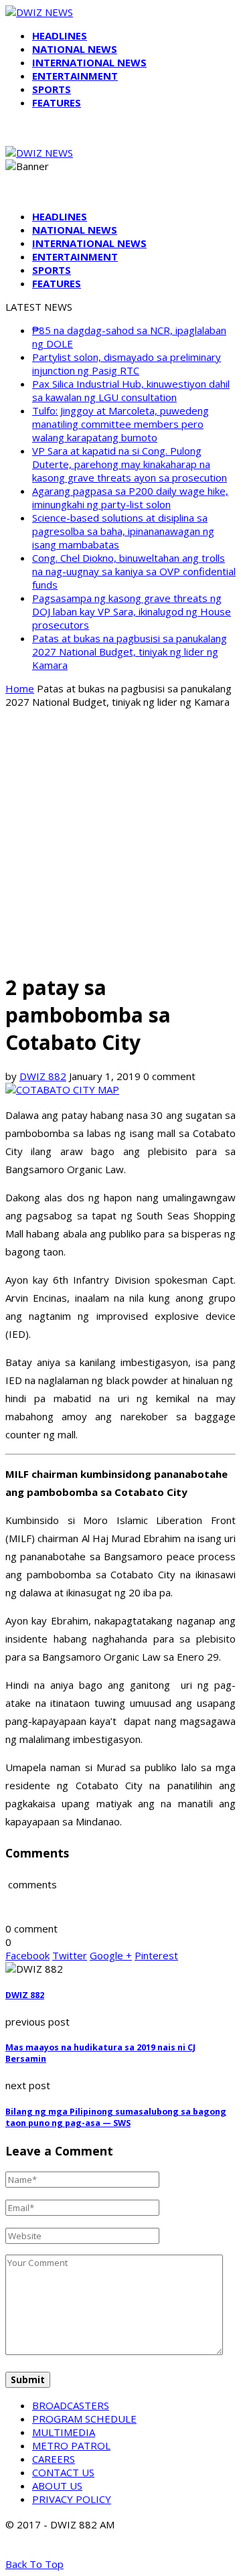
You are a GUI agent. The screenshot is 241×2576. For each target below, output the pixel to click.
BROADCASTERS (71, 2405)
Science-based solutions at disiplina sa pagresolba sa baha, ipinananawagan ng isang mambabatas (123, 531)
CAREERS (54, 2459)
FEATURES (57, 102)
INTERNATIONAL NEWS (89, 62)
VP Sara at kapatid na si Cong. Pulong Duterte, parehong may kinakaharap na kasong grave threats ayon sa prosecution (130, 464)
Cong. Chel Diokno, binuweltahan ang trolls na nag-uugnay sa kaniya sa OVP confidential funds (134, 571)
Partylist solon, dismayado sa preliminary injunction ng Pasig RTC (127, 364)
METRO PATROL (71, 2445)
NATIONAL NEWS (75, 49)
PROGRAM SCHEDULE (84, 2419)
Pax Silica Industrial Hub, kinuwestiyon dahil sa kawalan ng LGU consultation (131, 390)
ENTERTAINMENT (75, 76)
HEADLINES (60, 35)
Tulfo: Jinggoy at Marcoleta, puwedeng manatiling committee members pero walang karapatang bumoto (120, 424)
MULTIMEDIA (64, 2432)
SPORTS (52, 89)
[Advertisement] (120, 840)
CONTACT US (63, 2472)
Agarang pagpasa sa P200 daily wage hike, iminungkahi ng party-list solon (130, 498)
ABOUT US (57, 2486)
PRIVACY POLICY (72, 2499)
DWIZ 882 (43, 1076)
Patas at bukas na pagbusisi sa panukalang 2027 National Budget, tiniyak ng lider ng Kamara (130, 652)
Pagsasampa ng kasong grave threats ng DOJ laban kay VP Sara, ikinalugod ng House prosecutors (132, 611)
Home (20, 688)
